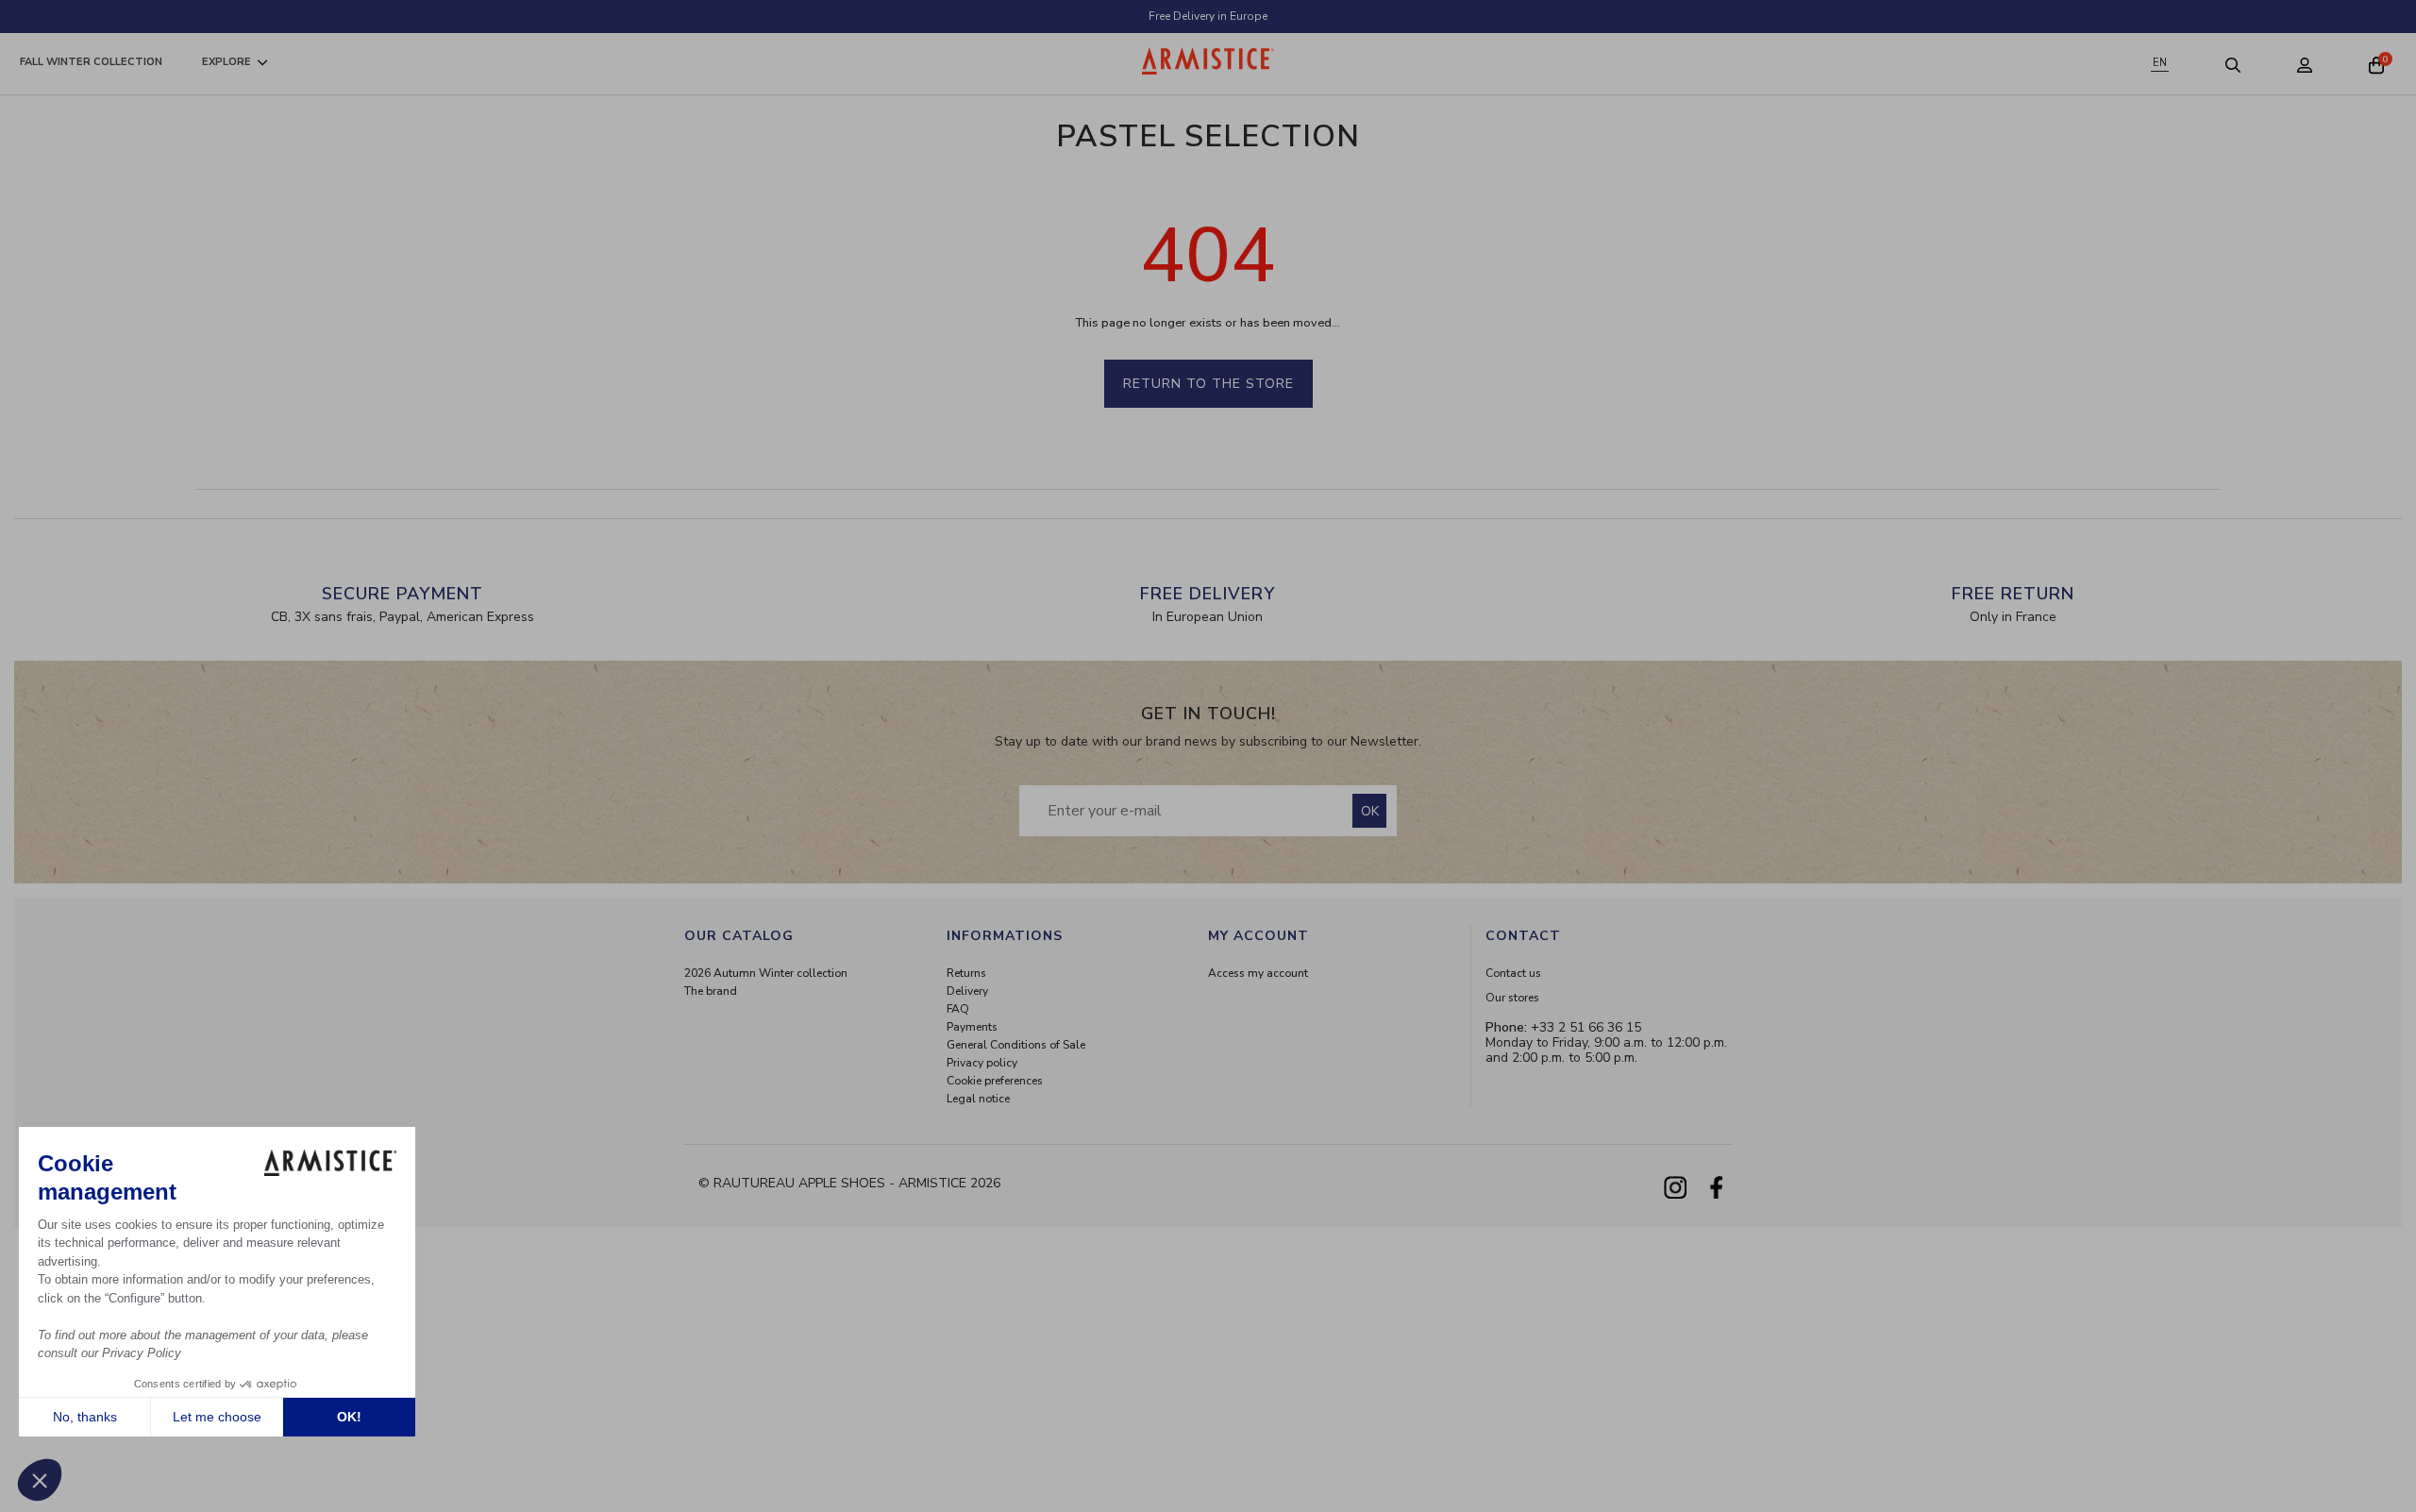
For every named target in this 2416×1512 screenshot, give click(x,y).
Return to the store (1208, 384)
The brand (711, 991)
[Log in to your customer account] (2305, 64)
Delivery (967, 991)
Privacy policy (982, 1063)
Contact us (1513, 973)
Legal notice (978, 1099)
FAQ (958, 1009)
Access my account (1258, 973)
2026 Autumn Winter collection (766, 973)
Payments (972, 1027)
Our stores (1512, 998)
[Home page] (1208, 61)
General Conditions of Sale (1016, 1045)
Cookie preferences (995, 1081)
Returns (966, 973)
